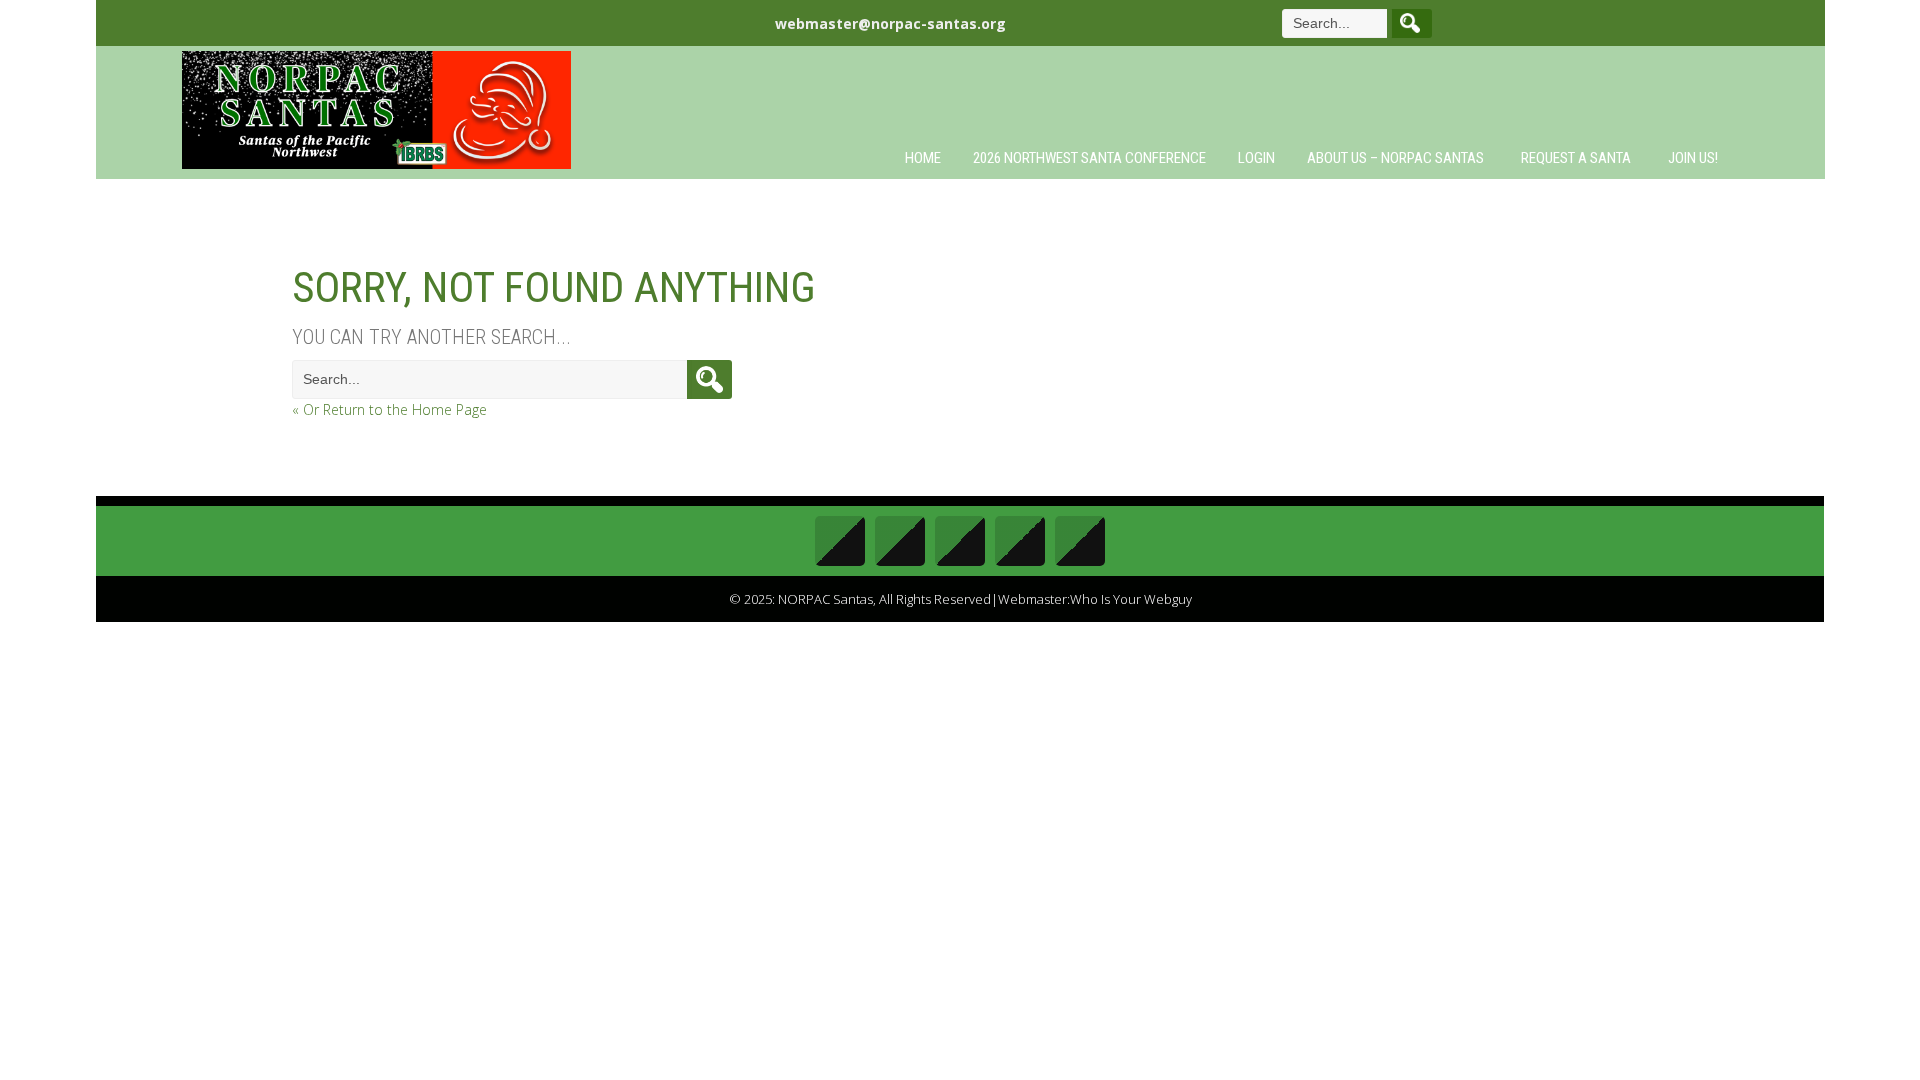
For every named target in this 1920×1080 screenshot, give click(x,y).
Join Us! (1693, 158)
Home (923, 158)
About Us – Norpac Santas (1395, 158)
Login (1256, 158)
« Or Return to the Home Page (389, 409)
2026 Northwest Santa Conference (1089, 158)
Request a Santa (1576, 158)
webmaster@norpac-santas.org (890, 23)
